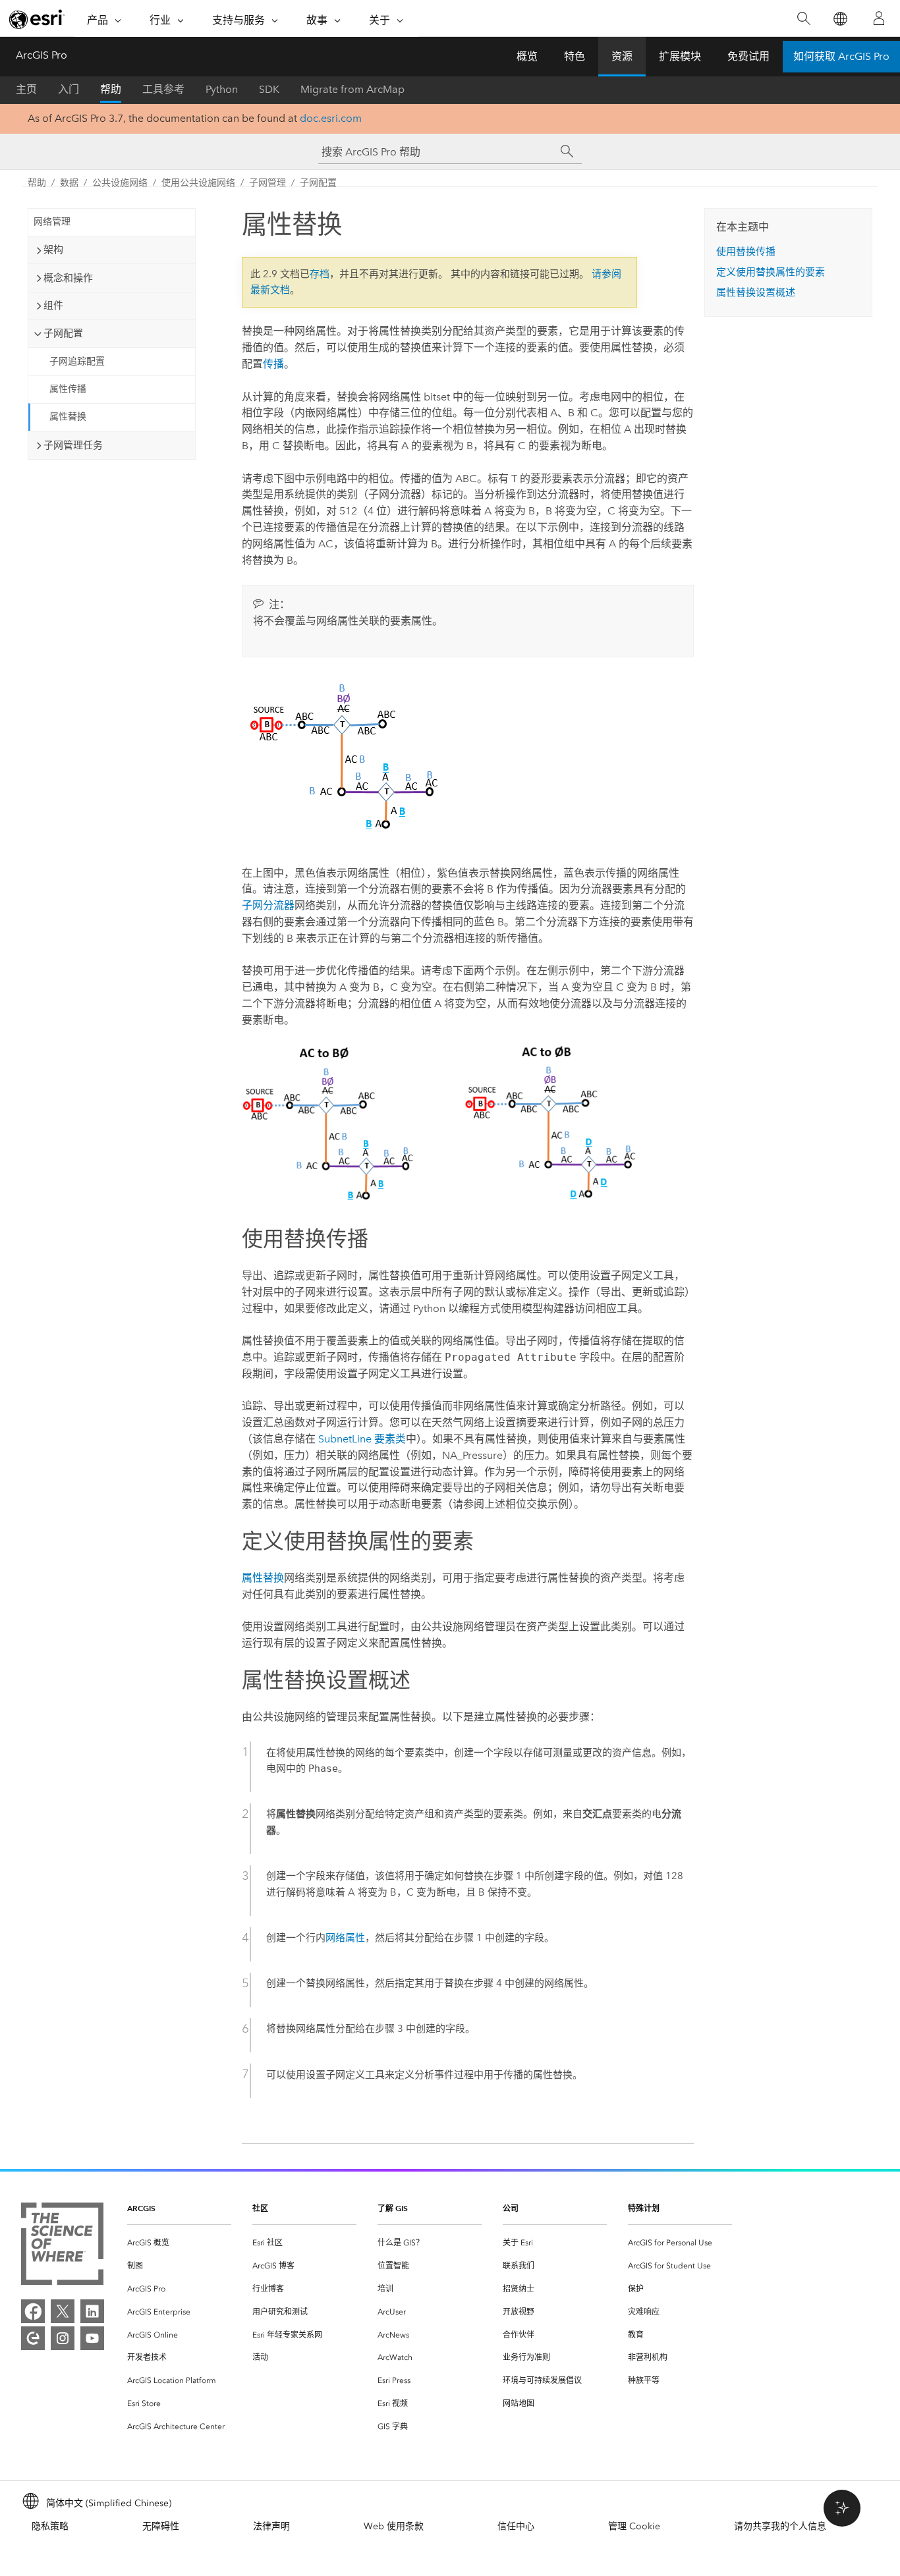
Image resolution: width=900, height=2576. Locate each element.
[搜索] (803, 19)
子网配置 (318, 183)
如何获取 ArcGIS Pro (841, 56)
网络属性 (345, 1938)
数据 (69, 183)
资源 (622, 56)
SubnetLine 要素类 (362, 1439)
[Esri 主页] (37, 19)
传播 (273, 364)
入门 (69, 89)
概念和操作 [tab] (68, 278)
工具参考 (163, 89)
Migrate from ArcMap (352, 89)
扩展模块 (680, 56)
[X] (63, 2311)
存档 (320, 274)
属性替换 (68, 417)
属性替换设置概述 (756, 292)
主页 (26, 89)
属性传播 (68, 389)
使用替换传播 (746, 252)
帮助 (111, 89)
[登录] (879, 18)
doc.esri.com (331, 118)
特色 (575, 56)
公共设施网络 (120, 183)
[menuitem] (179, 2243)
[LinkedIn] (92, 2311)
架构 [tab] (53, 250)
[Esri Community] (33, 2338)
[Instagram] (63, 2338)
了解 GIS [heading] (393, 2208)
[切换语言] (840, 19)
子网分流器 (268, 905)
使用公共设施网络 (198, 183)
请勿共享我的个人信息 (780, 2526)
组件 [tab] (53, 306)
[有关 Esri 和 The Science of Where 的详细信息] (62, 2246)
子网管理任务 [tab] (73, 445)
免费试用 (748, 56)
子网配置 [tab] (63, 333)
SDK (269, 89)
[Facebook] (33, 2311)
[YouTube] (92, 2338)
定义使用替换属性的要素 (771, 272)
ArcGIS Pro (42, 55)
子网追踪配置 (77, 361)
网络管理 (52, 222)
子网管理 (267, 183)
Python (222, 89)
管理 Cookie (634, 2526)
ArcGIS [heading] (141, 2208)
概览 (527, 56)
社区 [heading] (260, 2208)
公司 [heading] (511, 2208)
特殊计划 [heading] (644, 2208)
